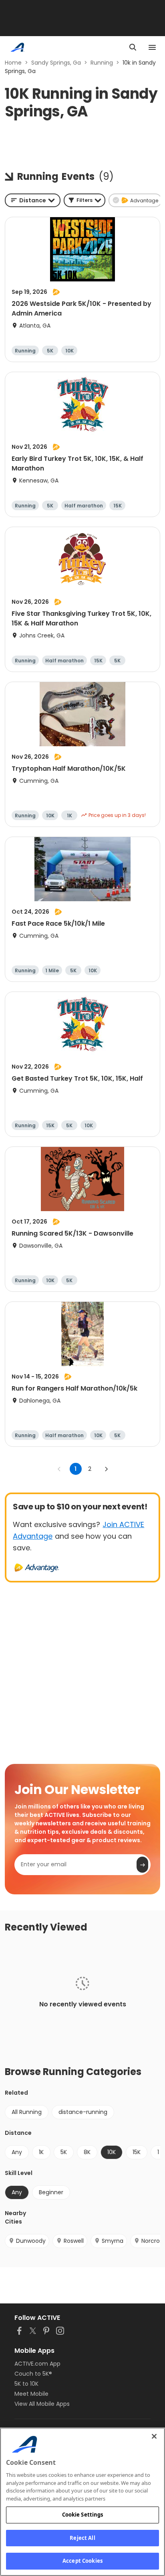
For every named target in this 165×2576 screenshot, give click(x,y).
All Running (27, 2112)
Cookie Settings (83, 2515)
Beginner (51, 2192)
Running (102, 63)
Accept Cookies (82, 2561)
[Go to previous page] (59, 1469)
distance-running (83, 2112)
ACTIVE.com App (37, 2364)
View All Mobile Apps (42, 2404)
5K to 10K (26, 2384)
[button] (85, 200)
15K (137, 2152)
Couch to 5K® (33, 2374)
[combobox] (33, 200)
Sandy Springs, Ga (56, 63)
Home (13, 63)
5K (64, 2152)
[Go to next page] (106, 1469)
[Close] (154, 2436)
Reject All (82, 2538)
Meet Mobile (31, 2394)
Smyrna (113, 2241)
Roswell (74, 2241)
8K (87, 2152)
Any (17, 2152)
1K (41, 2152)
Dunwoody (31, 2241)
